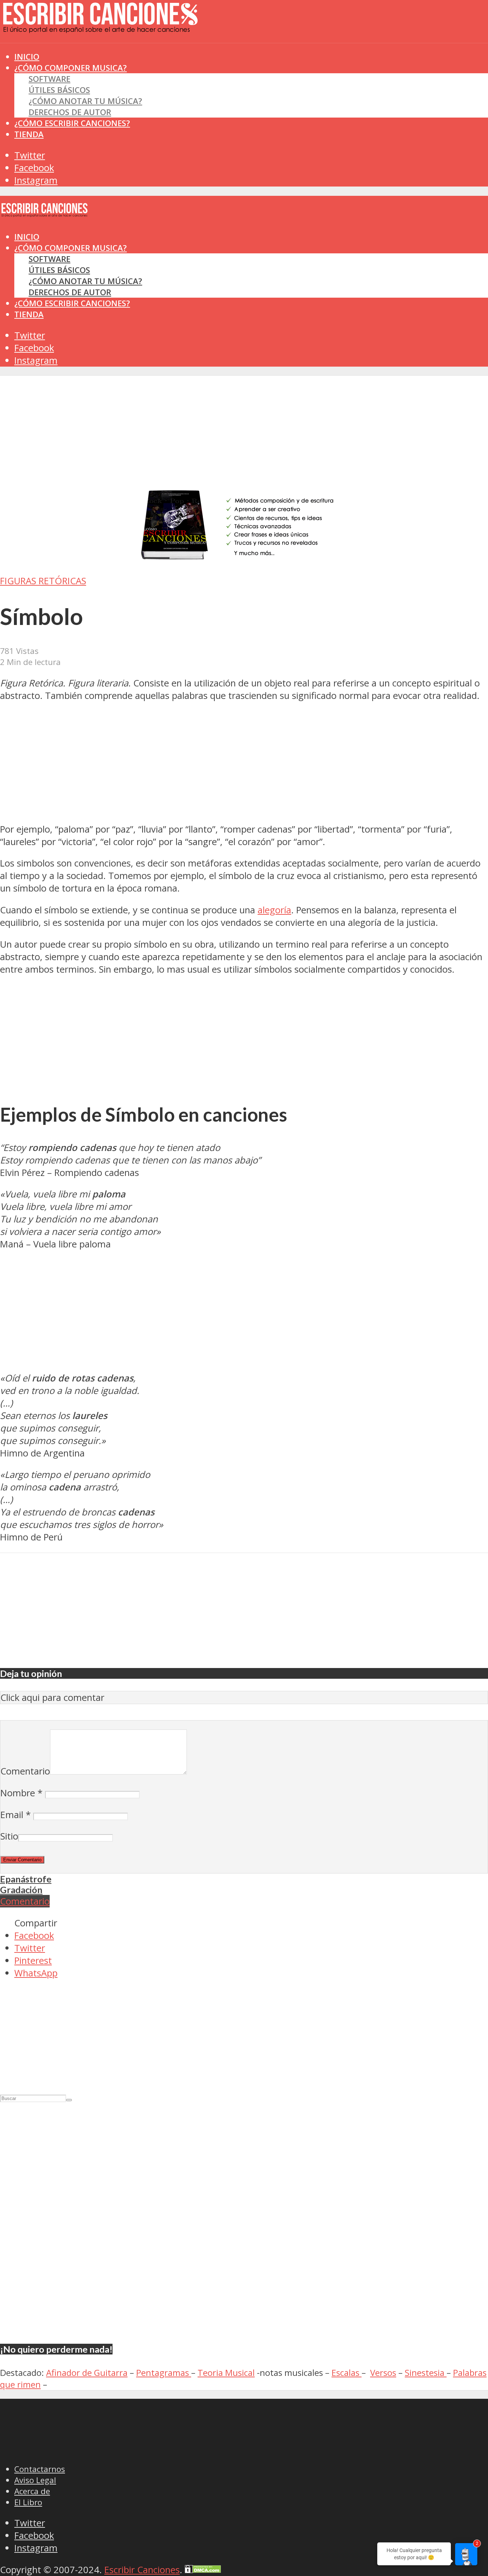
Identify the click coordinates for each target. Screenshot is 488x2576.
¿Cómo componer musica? (71, 248)
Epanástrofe (26, 1879)
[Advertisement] (130, 57)
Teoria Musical (226, 2372)
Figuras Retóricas (43, 581)
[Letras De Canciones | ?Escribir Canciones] (100, 27)
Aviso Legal (35, 2480)
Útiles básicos (59, 90)
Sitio (9, 1836)
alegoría (274, 910)
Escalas (347, 2372)
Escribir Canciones (142, 2570)
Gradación (21, 1890)
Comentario (25, 1771)
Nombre (21, 1793)
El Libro (28, 2502)
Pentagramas (164, 2372)
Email (16, 1815)
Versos (383, 2372)
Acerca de (32, 2491)
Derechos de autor (70, 112)
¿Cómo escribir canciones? (72, 123)
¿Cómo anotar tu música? (85, 101)
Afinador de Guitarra (87, 2372)
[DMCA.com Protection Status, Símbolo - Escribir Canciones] (203, 2570)
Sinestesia (426, 2372)
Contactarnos (40, 2469)
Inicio (27, 237)
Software (49, 79)
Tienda (29, 134)
